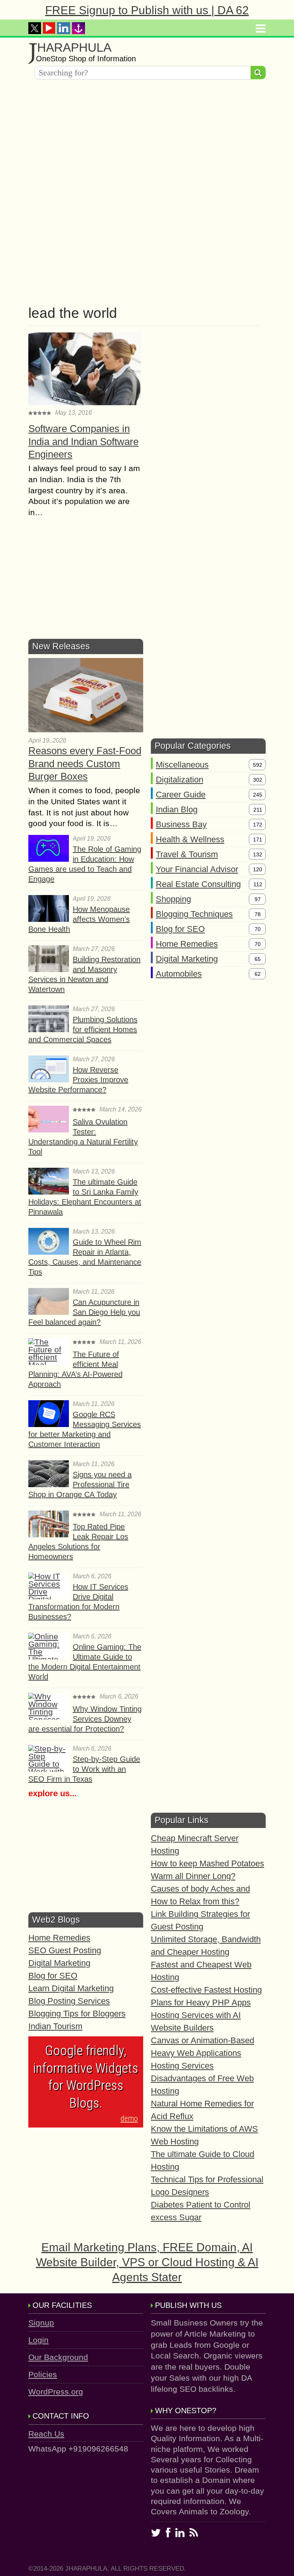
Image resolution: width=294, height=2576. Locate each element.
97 (258, 899)
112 (258, 884)
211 (258, 810)
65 (258, 959)
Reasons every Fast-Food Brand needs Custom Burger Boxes (85, 764)
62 (258, 974)
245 (258, 795)
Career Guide (181, 795)
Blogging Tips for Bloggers (77, 2014)
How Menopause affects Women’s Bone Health (79, 919)
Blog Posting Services (69, 2001)
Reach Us (46, 2434)
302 (258, 780)
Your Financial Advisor (197, 869)
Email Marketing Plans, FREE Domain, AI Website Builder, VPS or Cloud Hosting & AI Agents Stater (147, 2262)
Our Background (58, 2357)
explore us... (52, 1793)
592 (258, 765)
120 (258, 869)
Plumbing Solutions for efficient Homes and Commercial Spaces (83, 1029)
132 (258, 854)
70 (258, 929)
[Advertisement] (147, 139)
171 (258, 840)
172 (258, 825)
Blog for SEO (180, 929)
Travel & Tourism (187, 854)
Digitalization (180, 780)
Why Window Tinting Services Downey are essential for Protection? (85, 1719)
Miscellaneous (182, 765)
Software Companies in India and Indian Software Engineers (83, 442)
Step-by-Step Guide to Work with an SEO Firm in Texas (84, 1769)
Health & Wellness (190, 839)
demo (129, 2118)
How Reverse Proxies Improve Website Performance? (78, 1080)
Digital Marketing (187, 959)
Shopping (173, 899)
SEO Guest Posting (65, 1950)
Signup (41, 2323)
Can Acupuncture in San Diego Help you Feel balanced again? (84, 1312)
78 (258, 914)
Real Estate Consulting (198, 884)
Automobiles (179, 974)
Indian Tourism (55, 2026)
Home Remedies (187, 944)
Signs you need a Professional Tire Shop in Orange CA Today (80, 1484)
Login (38, 2340)
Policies (43, 2374)
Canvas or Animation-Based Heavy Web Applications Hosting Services (203, 2053)
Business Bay (181, 824)
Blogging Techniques (194, 914)
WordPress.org (56, 2392)
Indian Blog (177, 809)
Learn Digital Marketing (71, 1988)
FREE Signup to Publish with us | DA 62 (147, 10)
